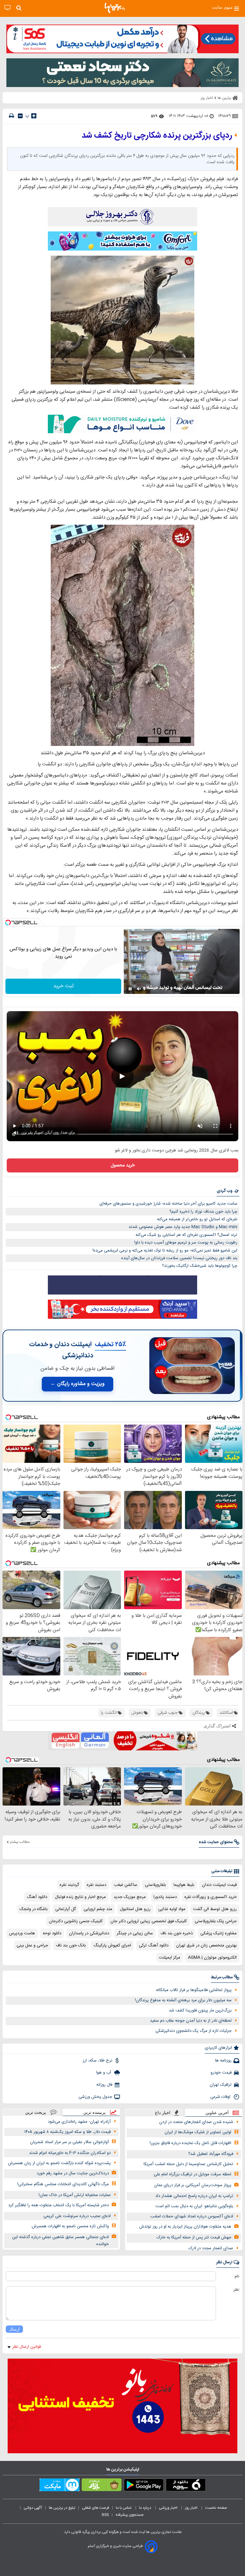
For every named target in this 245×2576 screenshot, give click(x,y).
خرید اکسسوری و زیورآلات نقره (211, 1897)
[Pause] (130, 989)
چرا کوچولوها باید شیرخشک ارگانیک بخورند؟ (200, 1266)
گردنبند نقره (69, 1885)
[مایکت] (59, 2486)
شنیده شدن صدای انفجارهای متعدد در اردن (196, 2122)
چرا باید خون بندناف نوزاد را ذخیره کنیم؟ (203, 1212)
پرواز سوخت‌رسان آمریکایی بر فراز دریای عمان (193, 2185)
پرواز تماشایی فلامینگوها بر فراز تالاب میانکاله (194, 1990)
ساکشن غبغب (126, 1885)
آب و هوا (104, 2073)
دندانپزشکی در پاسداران (89, 1933)
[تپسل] (8, 923)
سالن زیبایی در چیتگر (135, 1933)
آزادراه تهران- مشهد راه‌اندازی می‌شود (79, 2122)
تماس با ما (124, 2508)
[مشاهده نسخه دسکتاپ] (7, 8)
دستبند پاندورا (165, 1897)
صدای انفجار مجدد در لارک (211, 2248)
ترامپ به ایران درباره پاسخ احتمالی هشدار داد (194, 2196)
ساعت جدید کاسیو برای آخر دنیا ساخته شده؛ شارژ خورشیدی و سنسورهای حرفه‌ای (168, 1204)
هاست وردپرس (22, 1933)
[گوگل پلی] (144, 2486)
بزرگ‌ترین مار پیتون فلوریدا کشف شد (200, 2010)
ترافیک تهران (221, 2085)
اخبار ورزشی (169, 2508)
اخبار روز (192, 2508)
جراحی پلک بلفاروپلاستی (216, 1921)
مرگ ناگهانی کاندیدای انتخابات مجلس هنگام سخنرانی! (63, 2184)
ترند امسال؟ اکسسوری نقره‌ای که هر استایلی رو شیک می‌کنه (186, 1235)
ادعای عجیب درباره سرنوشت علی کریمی (77, 2216)
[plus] (34, 116)
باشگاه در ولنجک (33, 1909)
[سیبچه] (186, 2486)
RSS (105, 2515)
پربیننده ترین (94, 2112)
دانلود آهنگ (37, 1897)
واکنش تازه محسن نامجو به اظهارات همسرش (70, 2226)
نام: (237, 2276)
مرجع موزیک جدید (130, 1897)
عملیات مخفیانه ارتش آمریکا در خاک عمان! (75, 2195)
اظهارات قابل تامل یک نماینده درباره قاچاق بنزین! (190, 2143)
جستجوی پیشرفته (130, 2515)
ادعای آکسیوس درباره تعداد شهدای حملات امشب (192, 2216)
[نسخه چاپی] (11, 116)
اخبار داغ (163, 2113)
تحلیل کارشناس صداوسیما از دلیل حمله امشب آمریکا (188, 2164)
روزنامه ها (223, 2061)
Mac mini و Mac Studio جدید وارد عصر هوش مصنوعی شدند (183, 1227)
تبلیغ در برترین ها (62, 2508)
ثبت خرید (63, 986)
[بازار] (102, 2486)
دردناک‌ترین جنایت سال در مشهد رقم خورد (73, 2173)
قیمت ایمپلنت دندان (219, 1885)
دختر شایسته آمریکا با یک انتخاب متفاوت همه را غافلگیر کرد (59, 2205)
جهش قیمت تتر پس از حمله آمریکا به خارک (194, 2237)
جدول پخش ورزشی (95, 2097)
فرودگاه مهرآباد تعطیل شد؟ (211, 2154)
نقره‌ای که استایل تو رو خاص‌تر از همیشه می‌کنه (197, 1219)
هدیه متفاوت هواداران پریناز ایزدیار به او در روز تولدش (185, 2227)
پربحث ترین (36, 2112)
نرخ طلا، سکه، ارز (97, 2061)
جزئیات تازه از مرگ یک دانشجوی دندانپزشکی (193, 2031)
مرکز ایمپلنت (170, 1958)
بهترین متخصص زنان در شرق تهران (206, 1945)
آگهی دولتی (33, 2508)
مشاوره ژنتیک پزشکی (219, 1933)
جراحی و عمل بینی (32, 1945)
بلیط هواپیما (184, 1885)
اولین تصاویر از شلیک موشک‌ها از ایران (198, 2132)
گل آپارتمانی (66, 1909)
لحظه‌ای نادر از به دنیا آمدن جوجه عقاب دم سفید (191, 2021)
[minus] (20, 116)
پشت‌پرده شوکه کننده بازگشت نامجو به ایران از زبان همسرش (59, 2163)
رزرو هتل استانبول (135, 1909)
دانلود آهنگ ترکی (154, 1945)
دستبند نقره (97, 1885)
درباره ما (146, 2508)
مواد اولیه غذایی (172, 1909)
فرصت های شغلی (96, 2508)
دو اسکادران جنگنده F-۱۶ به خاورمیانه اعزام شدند (70, 2153)
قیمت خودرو (221, 2073)
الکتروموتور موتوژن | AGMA (212, 1958)
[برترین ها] (115, 8)
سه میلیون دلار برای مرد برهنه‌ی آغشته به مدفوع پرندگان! (183, 2000)
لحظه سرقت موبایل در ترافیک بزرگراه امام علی (193, 2174)
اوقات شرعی (221, 2097)
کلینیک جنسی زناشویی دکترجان (76, 1921)
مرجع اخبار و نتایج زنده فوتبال (80, 1897)
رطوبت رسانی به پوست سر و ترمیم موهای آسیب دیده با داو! (186, 1243)
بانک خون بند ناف (71, 1945)
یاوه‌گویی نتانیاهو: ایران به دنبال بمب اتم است (194, 2206)
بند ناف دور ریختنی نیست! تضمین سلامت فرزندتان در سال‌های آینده (179, 1258)
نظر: (236, 2290)
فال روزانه (104, 2085)
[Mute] (139, 989)
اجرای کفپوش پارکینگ (112, 1945)
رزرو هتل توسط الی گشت (215, 1909)
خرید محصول (123, 1165)
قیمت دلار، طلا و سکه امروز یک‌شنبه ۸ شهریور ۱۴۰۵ (67, 2132)
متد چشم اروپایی (98, 1909)
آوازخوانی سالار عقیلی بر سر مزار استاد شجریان (69, 2142)
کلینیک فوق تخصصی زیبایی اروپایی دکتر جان (149, 1921)
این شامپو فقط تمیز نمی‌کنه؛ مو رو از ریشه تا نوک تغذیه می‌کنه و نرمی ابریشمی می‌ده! (165, 1251)
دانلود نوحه (52, 1933)
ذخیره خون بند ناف (177, 1933)
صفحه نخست (216, 2508)
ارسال (14, 2329)
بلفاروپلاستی (155, 1885)
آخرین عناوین (217, 2113)
